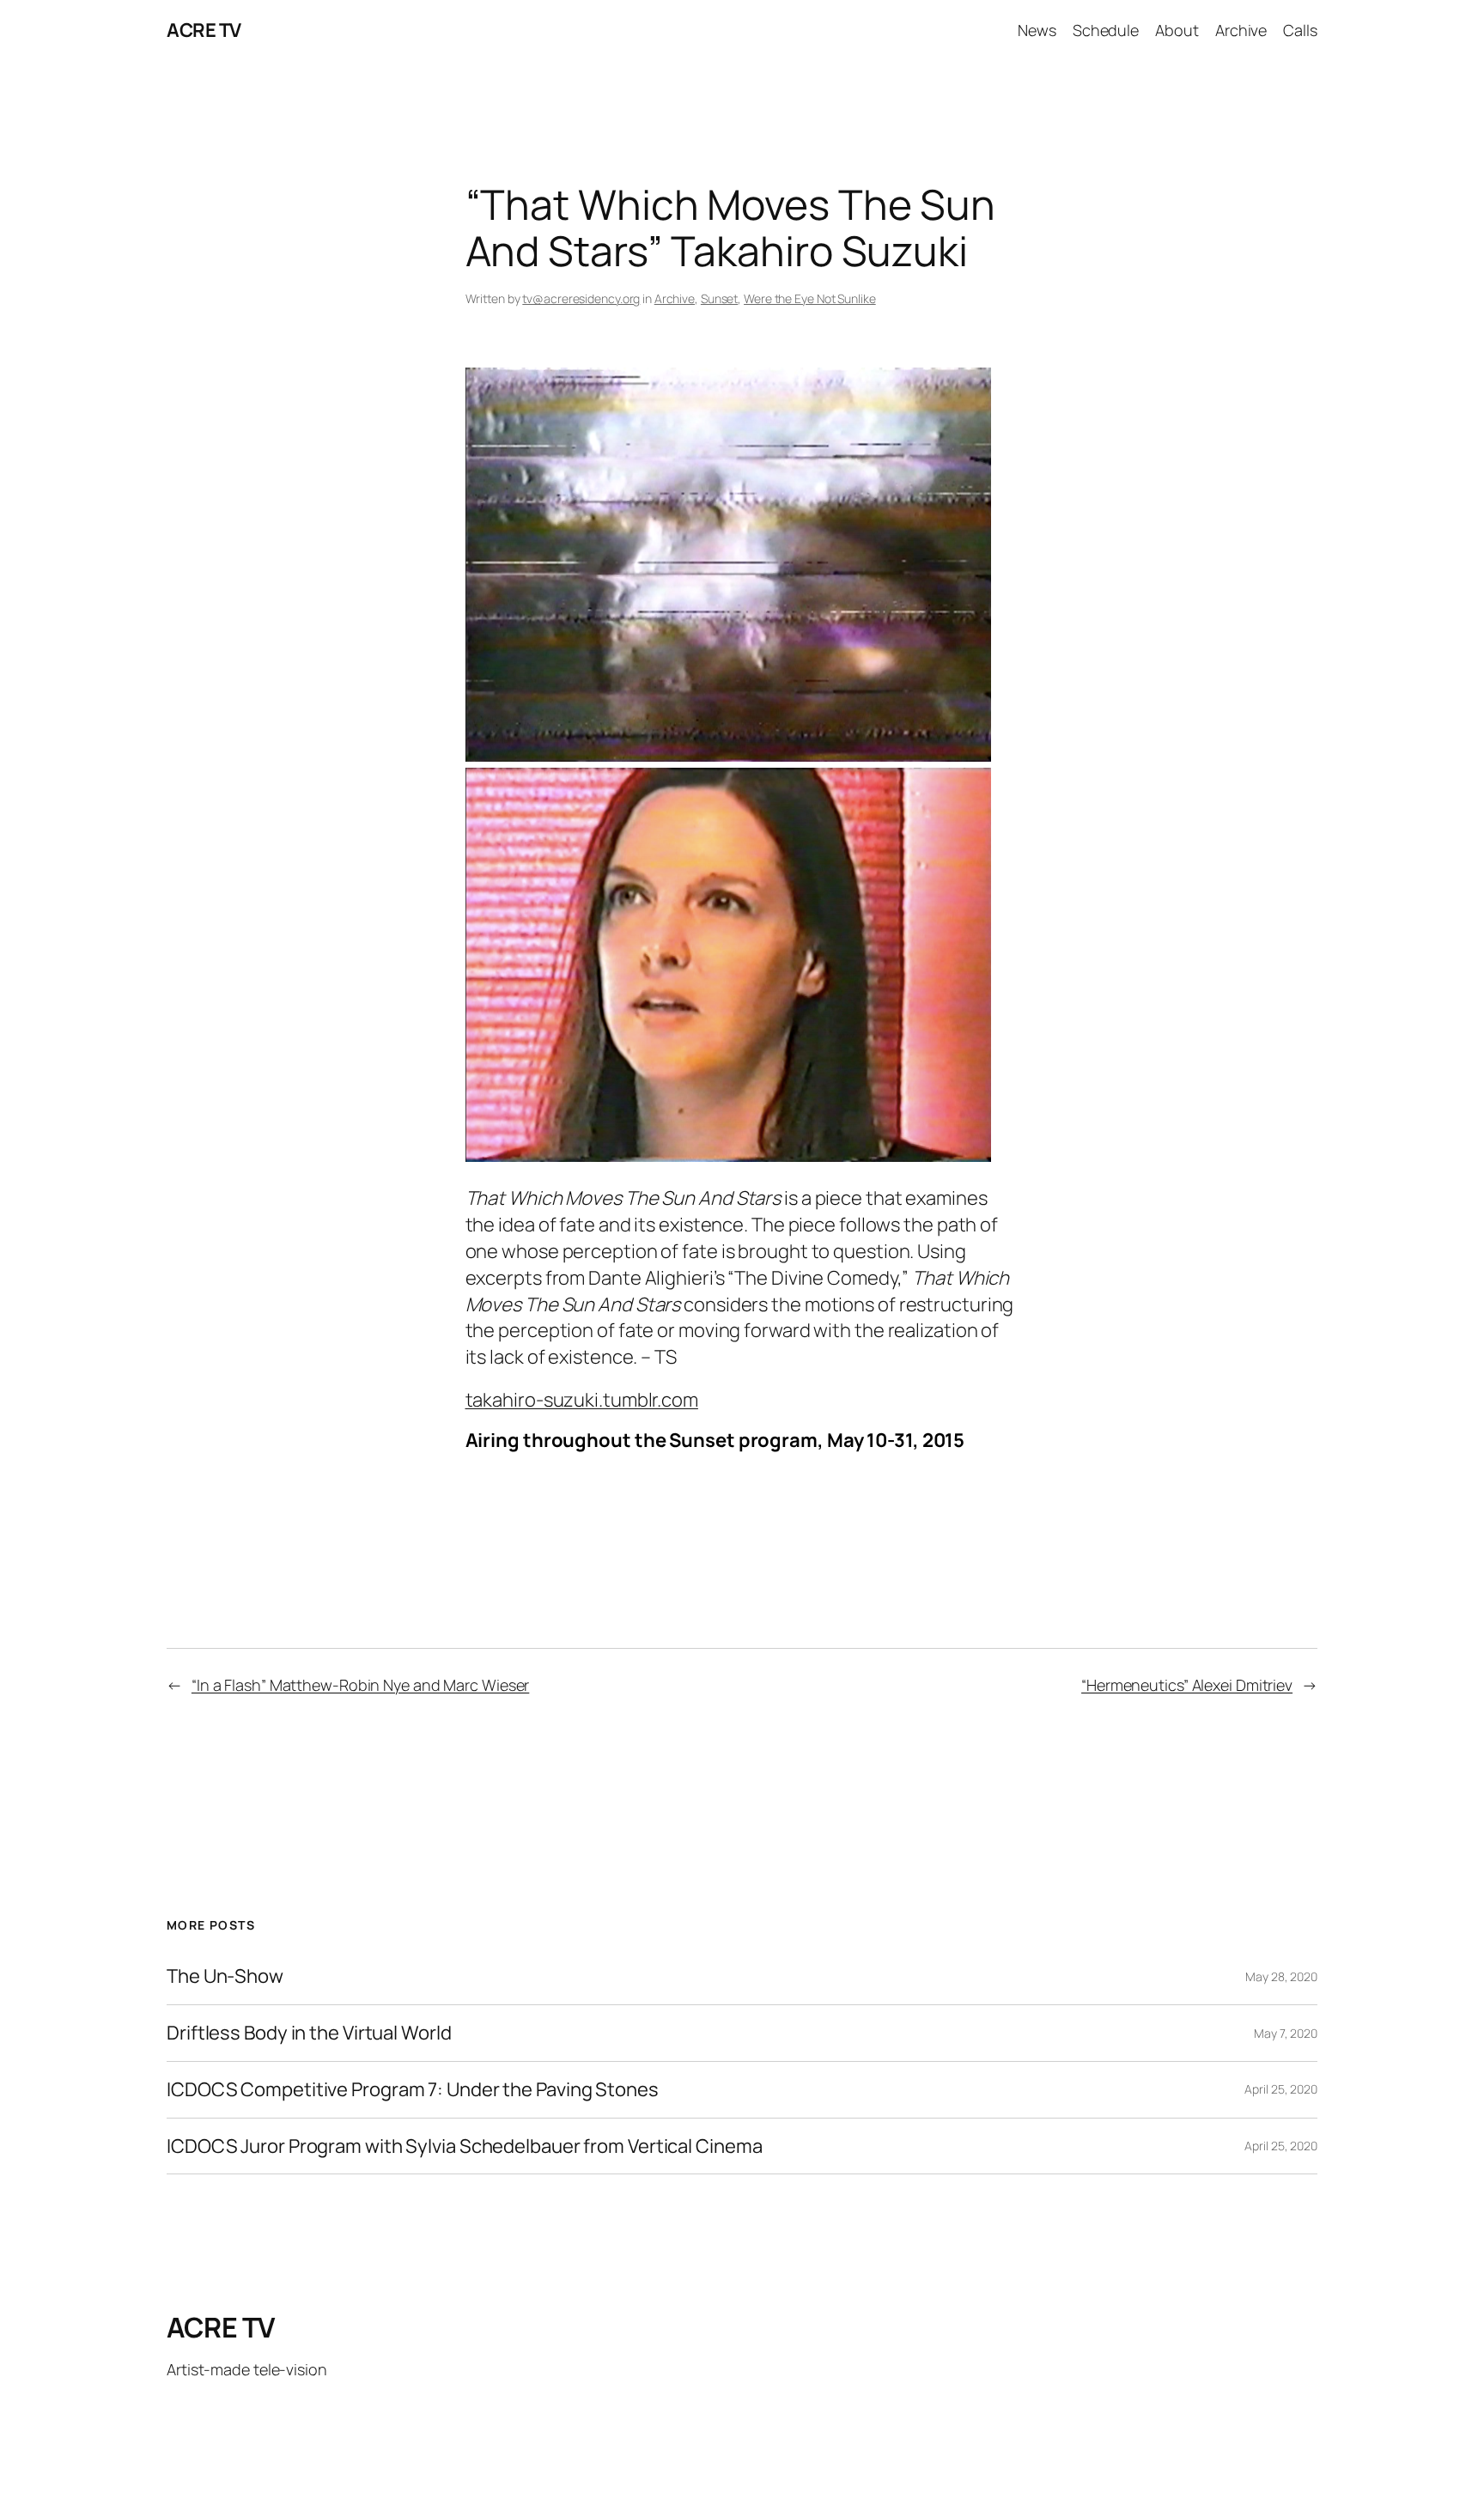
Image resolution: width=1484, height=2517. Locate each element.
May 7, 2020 (1286, 2033)
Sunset (719, 298)
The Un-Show (225, 1976)
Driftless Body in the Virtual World (309, 2033)
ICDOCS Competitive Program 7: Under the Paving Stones (413, 2090)
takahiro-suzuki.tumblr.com (582, 1400)
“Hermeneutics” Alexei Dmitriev (1187, 1685)
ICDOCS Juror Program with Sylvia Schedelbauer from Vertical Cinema (464, 2146)
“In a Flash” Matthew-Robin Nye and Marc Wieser (360, 1685)
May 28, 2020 (1281, 1976)
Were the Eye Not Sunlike (810, 298)
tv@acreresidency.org (581, 298)
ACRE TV (204, 30)
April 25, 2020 (1281, 2089)
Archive (675, 298)
